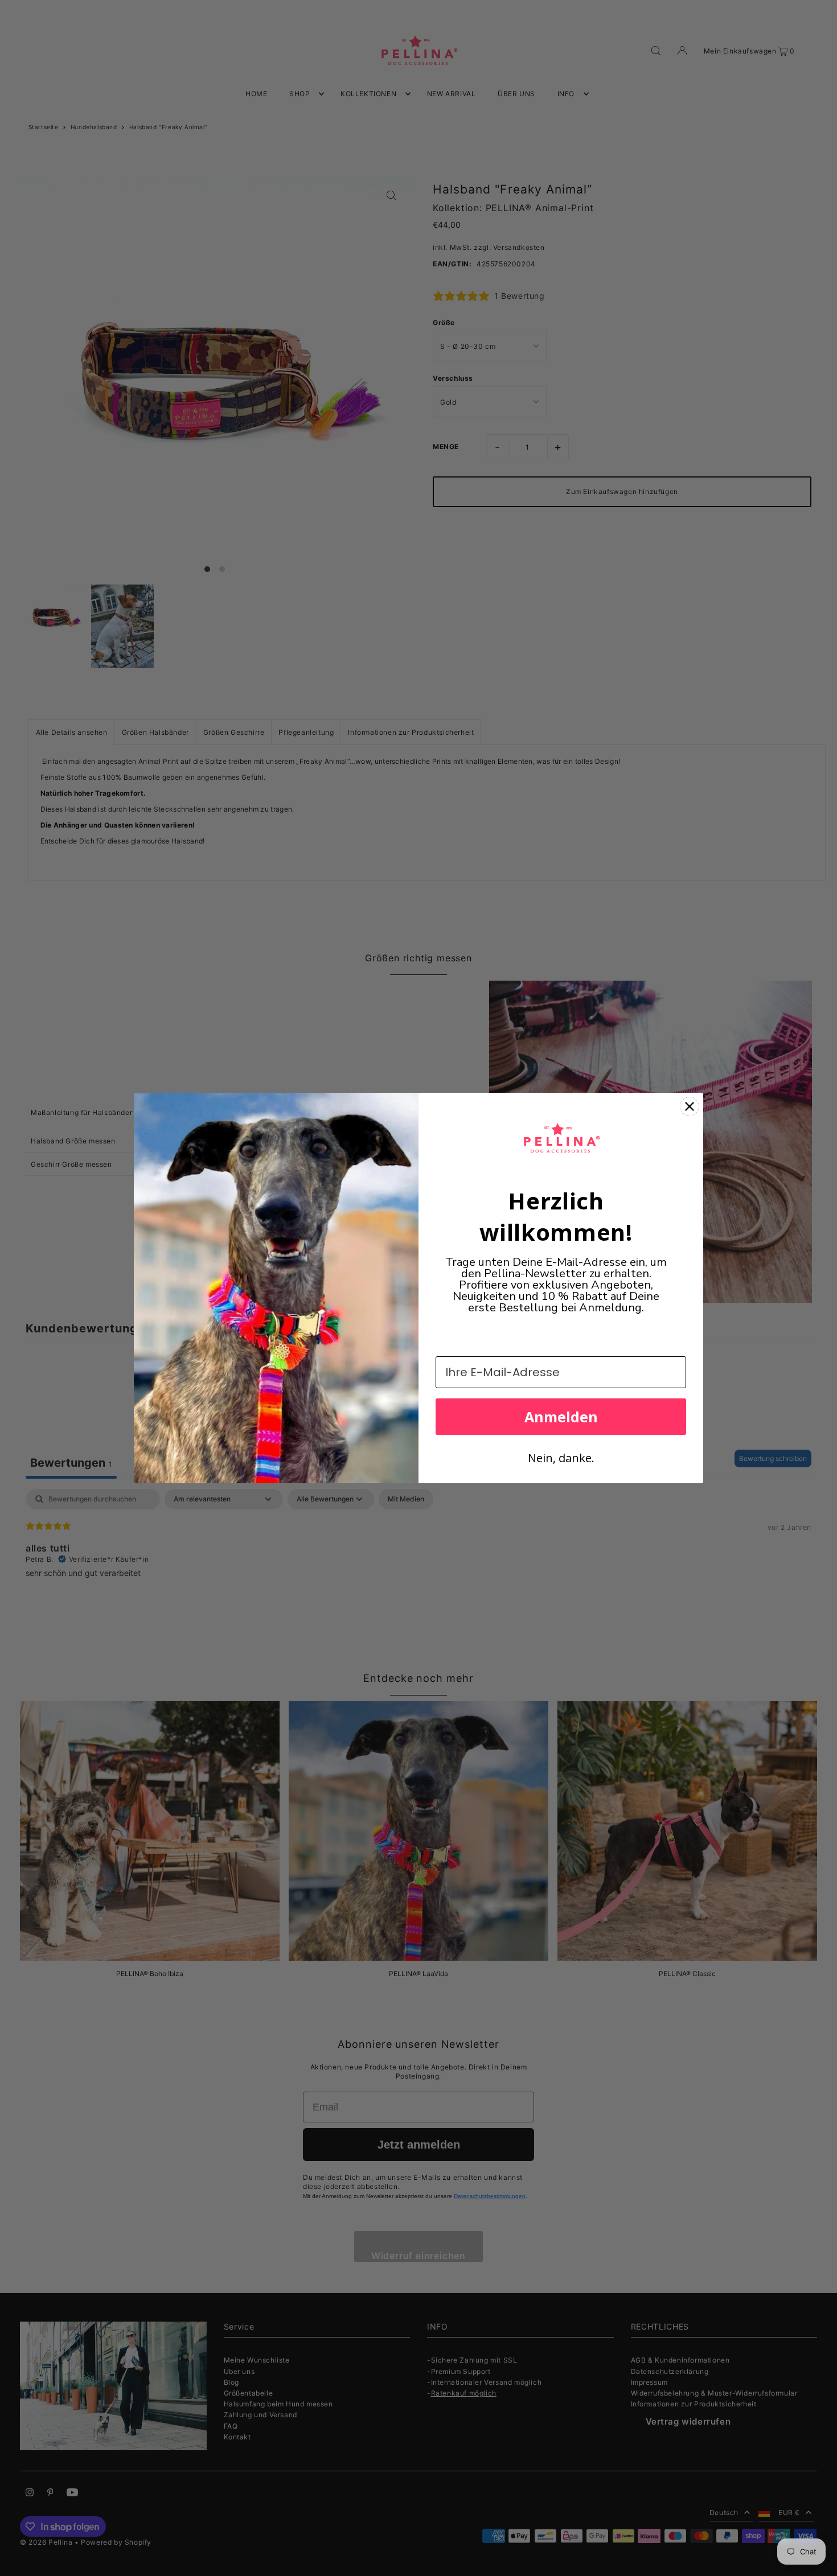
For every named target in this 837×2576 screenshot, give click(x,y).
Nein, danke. (561, 1458)
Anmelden (561, 1417)
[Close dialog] (690, 1106)
